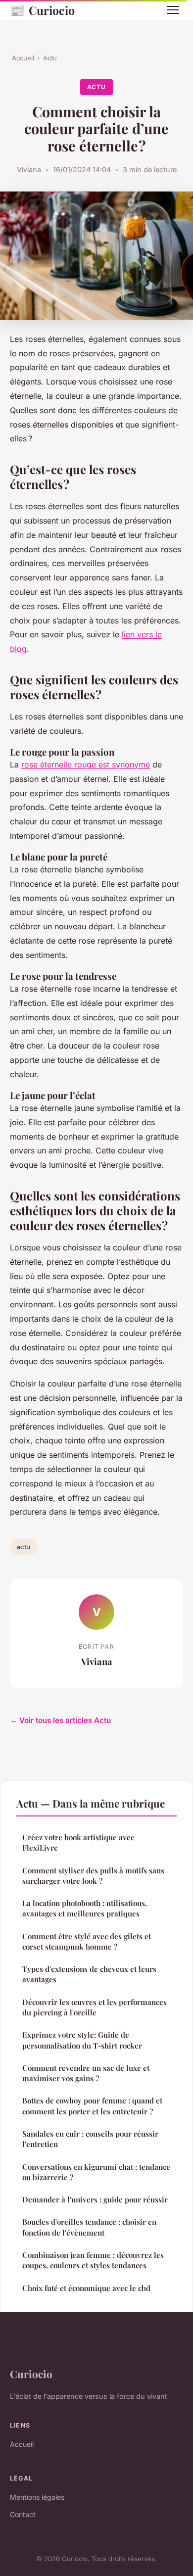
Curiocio (42, 10)
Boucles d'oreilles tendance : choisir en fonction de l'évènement (89, 2227)
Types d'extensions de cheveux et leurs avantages (89, 1974)
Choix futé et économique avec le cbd (86, 2288)
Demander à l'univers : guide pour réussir (95, 2199)
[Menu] (173, 10)
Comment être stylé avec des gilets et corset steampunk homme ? (87, 1941)
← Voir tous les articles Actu (60, 1720)
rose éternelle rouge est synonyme (86, 764)
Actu (50, 58)
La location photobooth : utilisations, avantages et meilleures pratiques (85, 1908)
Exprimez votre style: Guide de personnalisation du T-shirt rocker (82, 2040)
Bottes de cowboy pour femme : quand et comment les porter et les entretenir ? (92, 2106)
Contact (23, 2514)
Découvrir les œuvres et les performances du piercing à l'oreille (95, 2007)
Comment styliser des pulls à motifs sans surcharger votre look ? (93, 1876)
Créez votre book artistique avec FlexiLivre (78, 1842)
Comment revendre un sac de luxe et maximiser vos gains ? (86, 2073)
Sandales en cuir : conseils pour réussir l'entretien (90, 2139)
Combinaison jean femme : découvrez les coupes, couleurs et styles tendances (93, 2260)
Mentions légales (37, 2497)
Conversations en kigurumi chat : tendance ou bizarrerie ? (96, 2172)
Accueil (23, 58)
